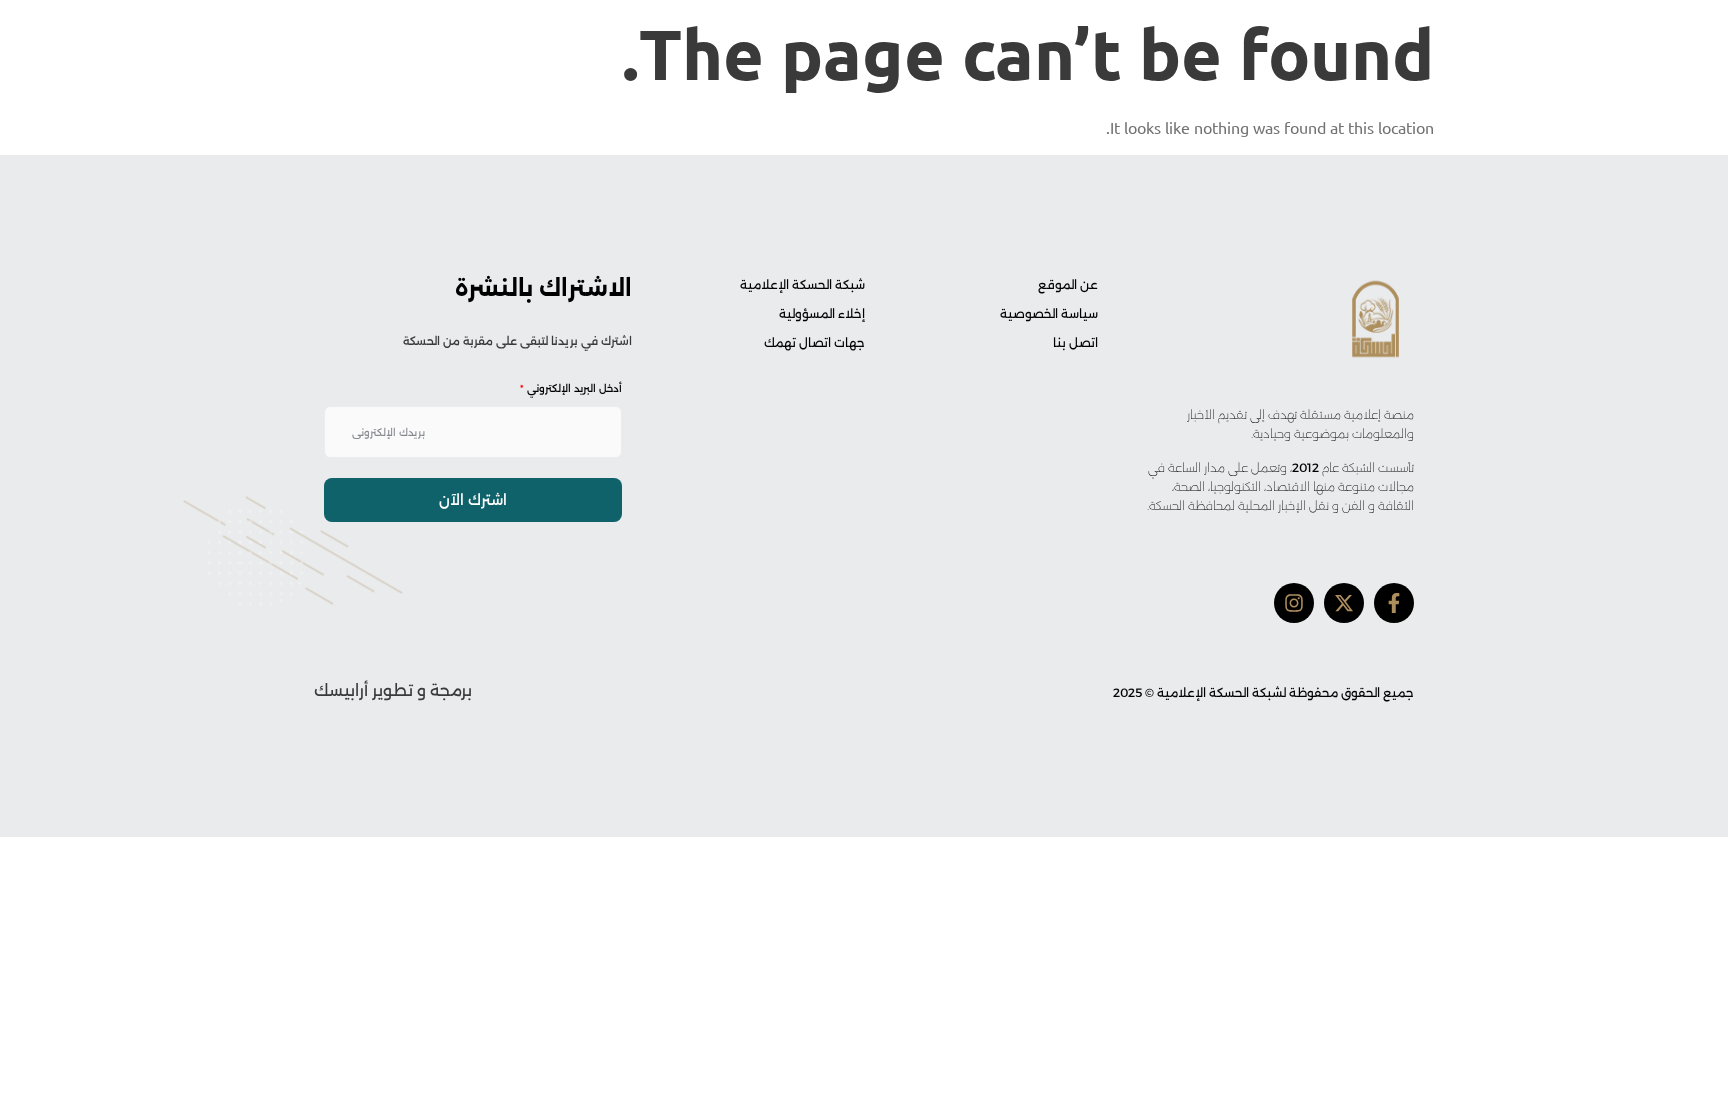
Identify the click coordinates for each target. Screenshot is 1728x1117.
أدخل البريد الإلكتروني (571, 388)
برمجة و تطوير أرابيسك (393, 690)
